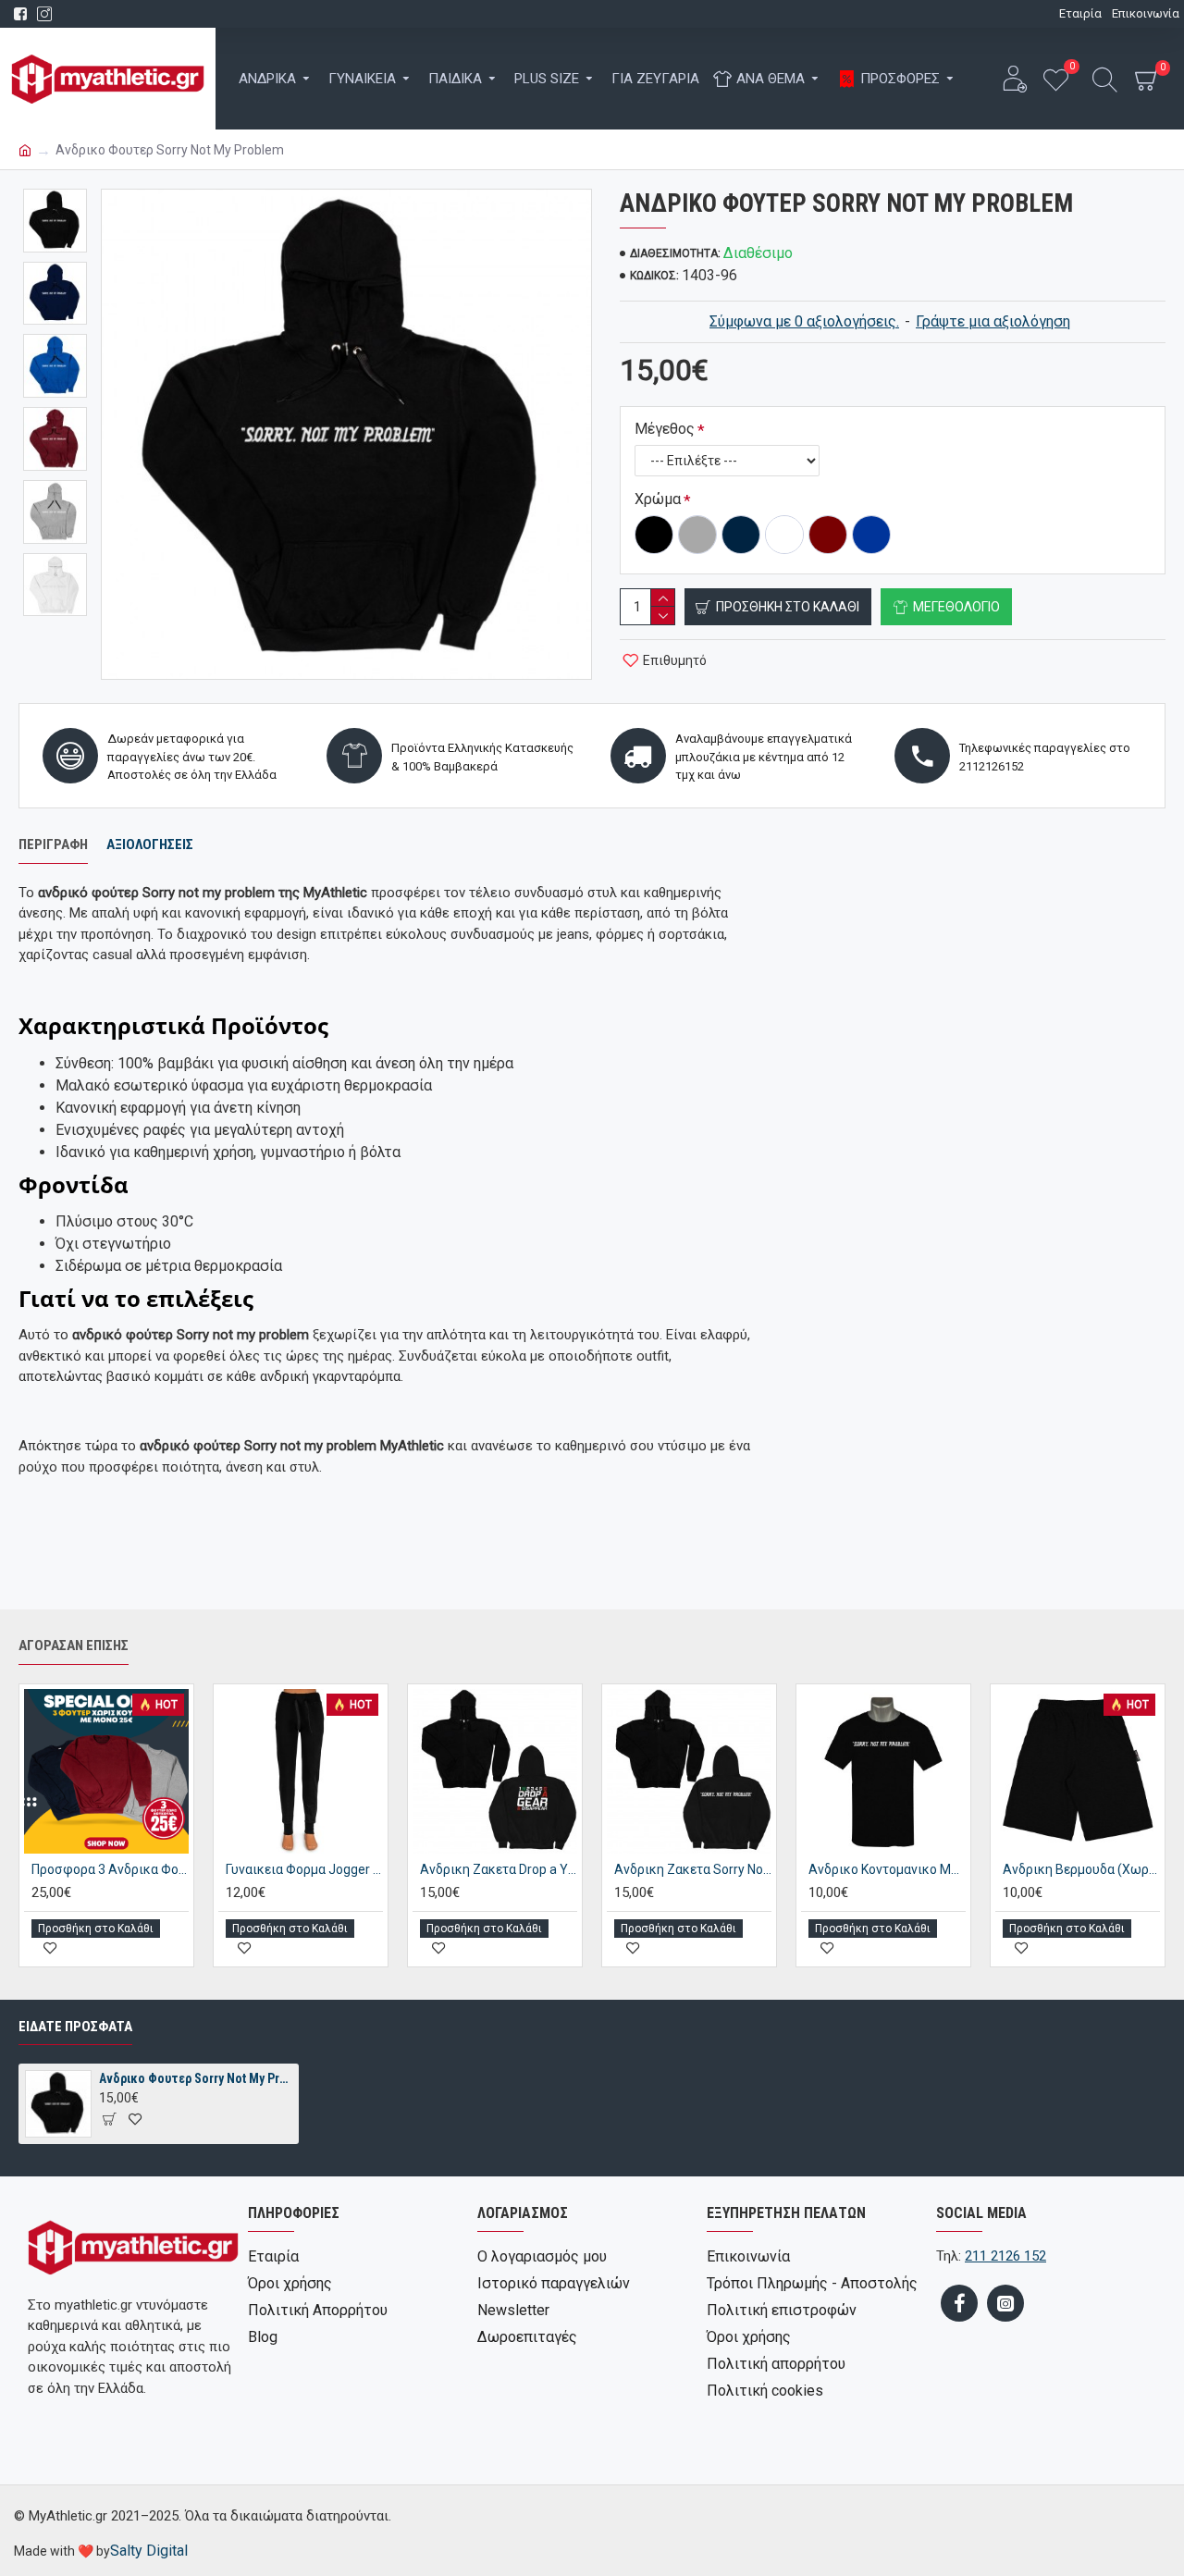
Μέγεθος (665, 429)
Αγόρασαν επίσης (74, 1645)
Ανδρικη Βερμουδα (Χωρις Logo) (1081, 1869)
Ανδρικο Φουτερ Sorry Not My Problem (195, 2078)
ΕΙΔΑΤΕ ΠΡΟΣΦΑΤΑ (75, 2027)
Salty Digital (149, 2551)
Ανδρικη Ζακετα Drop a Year (499, 1869)
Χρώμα (658, 499)
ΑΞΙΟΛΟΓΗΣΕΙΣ (150, 844)
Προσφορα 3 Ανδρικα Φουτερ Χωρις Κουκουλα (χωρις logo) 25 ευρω (110, 1869)
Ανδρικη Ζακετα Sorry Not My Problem (693, 1869)
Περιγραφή (53, 844)
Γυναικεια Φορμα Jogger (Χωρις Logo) (304, 1869)
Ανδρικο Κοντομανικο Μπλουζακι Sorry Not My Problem (887, 1869)
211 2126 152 (1005, 2256)
